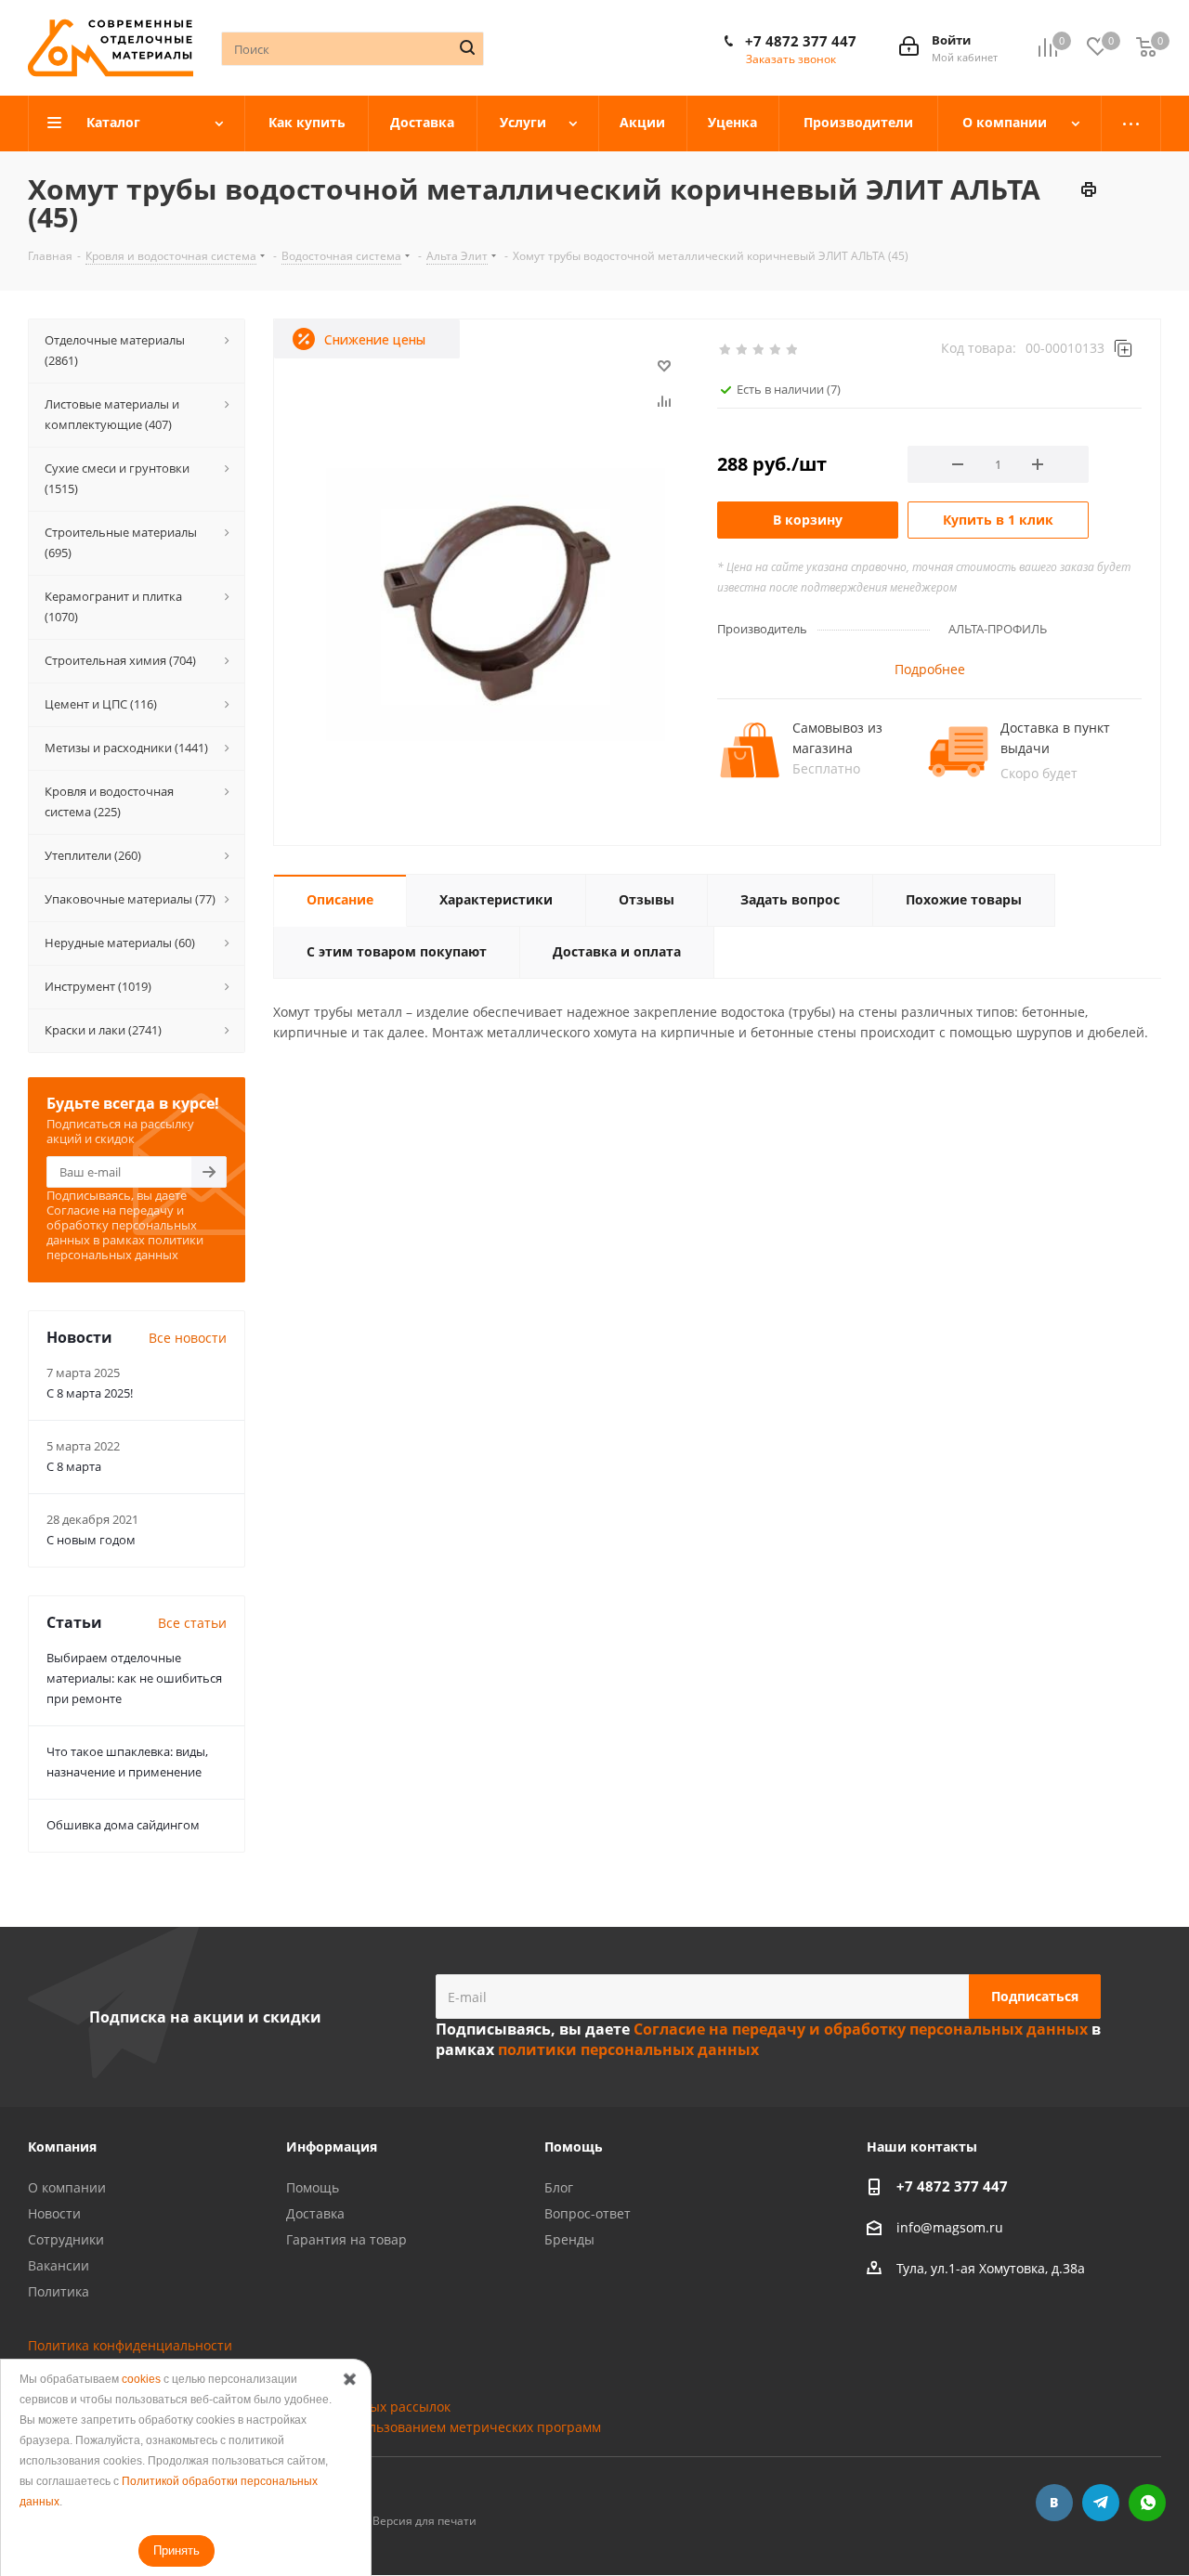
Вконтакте (1054, 2503)
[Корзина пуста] (1146, 48)
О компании (67, 2187)
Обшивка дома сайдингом (123, 1825)
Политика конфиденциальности (130, 2345)
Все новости (188, 1338)
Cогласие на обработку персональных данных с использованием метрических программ (314, 2427)
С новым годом (91, 1540)
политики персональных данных (125, 1247)
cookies (141, 2379)
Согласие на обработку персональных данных (176, 2386)
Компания (62, 2147)
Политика (59, 2291)
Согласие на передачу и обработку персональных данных (122, 1225)
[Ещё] (1131, 124)
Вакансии (59, 2265)
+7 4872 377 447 (801, 41)
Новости (54, 2213)
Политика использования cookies (134, 2366)
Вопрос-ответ (588, 2213)
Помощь (313, 2187)
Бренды (569, 2239)
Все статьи (192, 1623)
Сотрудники (66, 2239)
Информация (332, 2147)
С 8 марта (74, 1466)
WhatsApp (1147, 2503)
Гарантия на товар (346, 2239)
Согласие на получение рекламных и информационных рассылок (239, 2407)
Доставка (315, 2213)
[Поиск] (467, 47)
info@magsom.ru (950, 2227)
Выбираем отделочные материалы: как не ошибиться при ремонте (134, 1678)
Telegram (1101, 2503)
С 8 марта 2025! (90, 1393)
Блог (559, 2187)
